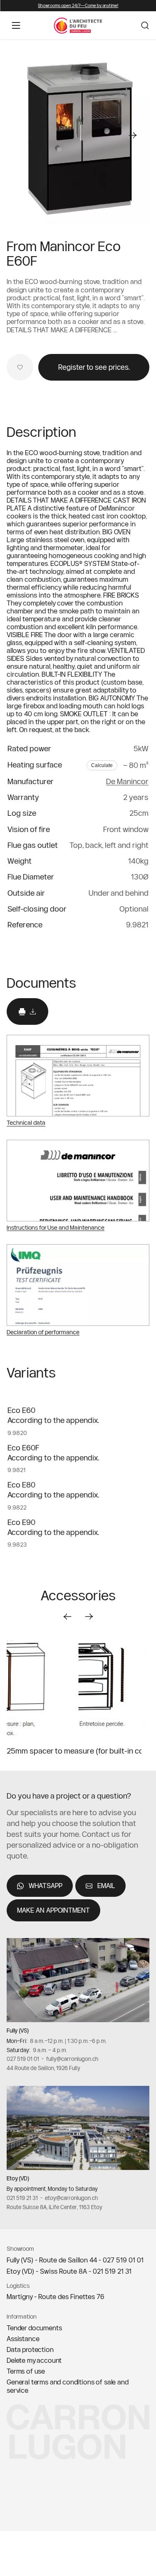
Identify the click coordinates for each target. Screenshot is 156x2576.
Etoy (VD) (18, 2178)
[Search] (145, 25)
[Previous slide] (67, 1617)
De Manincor (127, 781)
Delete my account (34, 2360)
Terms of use (26, 2371)
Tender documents (34, 2328)
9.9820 (17, 1433)
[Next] (133, 135)
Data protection (30, 2349)
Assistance (23, 2339)
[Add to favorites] (20, 367)
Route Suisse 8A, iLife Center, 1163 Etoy (54, 2207)
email (106, 1886)
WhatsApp (46, 1886)
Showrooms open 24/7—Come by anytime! (78, 6)
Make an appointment (53, 1910)
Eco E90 (21, 1522)
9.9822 (17, 1507)
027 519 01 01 (23, 2059)
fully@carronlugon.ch (72, 2059)
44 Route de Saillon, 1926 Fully (43, 2068)
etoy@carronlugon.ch (71, 2198)
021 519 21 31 (22, 2198)
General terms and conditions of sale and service (68, 2386)
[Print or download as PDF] (27, 1012)
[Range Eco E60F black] (78, 135)
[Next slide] (89, 1617)
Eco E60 (21, 1410)
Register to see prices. (94, 367)
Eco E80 (21, 1485)
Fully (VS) (18, 2030)
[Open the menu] (16, 25)
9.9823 (17, 1545)
